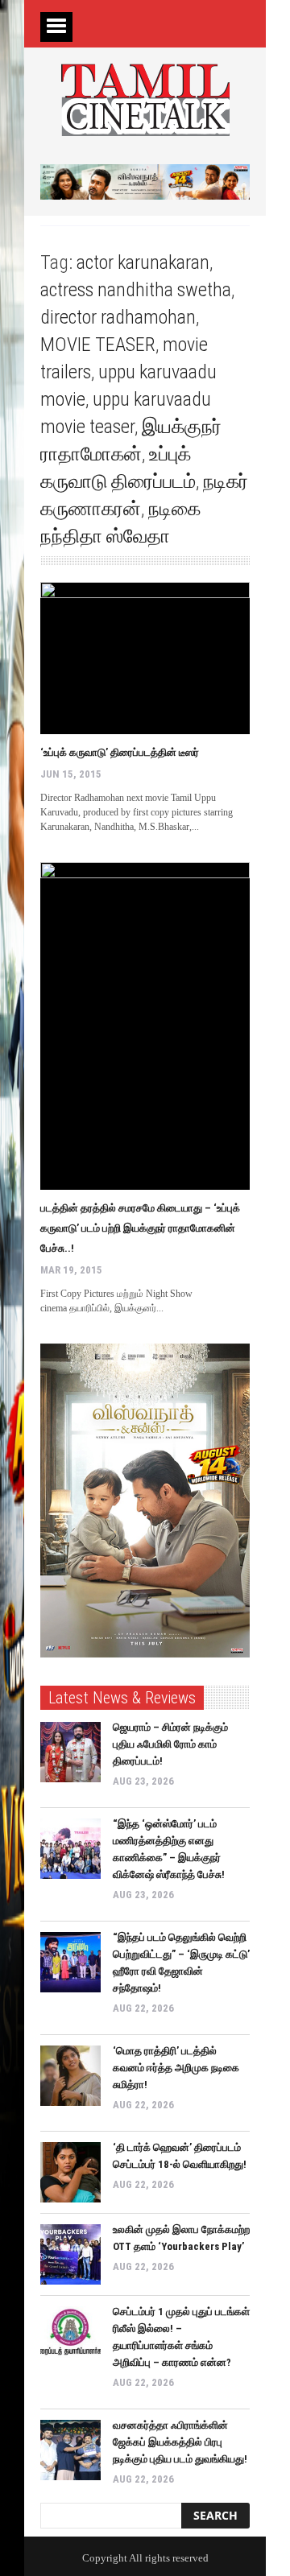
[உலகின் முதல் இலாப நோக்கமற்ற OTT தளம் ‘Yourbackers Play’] (70, 2254)
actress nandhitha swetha (136, 290)
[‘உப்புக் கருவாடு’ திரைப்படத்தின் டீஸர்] (145, 658)
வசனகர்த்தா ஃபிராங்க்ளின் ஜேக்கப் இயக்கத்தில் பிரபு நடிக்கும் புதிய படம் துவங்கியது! (180, 2442)
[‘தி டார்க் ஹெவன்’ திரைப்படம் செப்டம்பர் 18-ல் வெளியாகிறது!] (70, 2172)
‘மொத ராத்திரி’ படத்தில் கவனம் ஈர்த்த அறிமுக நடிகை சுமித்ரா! (176, 2068)
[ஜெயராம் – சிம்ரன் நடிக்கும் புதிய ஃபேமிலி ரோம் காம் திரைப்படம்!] (70, 1752)
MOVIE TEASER (98, 345)
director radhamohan (118, 317)
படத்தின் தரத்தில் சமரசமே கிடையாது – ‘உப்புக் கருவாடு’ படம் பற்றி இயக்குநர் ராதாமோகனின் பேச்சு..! (140, 1228)
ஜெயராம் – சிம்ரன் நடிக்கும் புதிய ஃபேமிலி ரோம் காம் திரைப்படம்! (170, 1744)
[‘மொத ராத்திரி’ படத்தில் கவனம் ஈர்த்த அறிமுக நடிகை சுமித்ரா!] (70, 2076)
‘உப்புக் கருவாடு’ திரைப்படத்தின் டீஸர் (120, 752)
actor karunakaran (143, 262)
